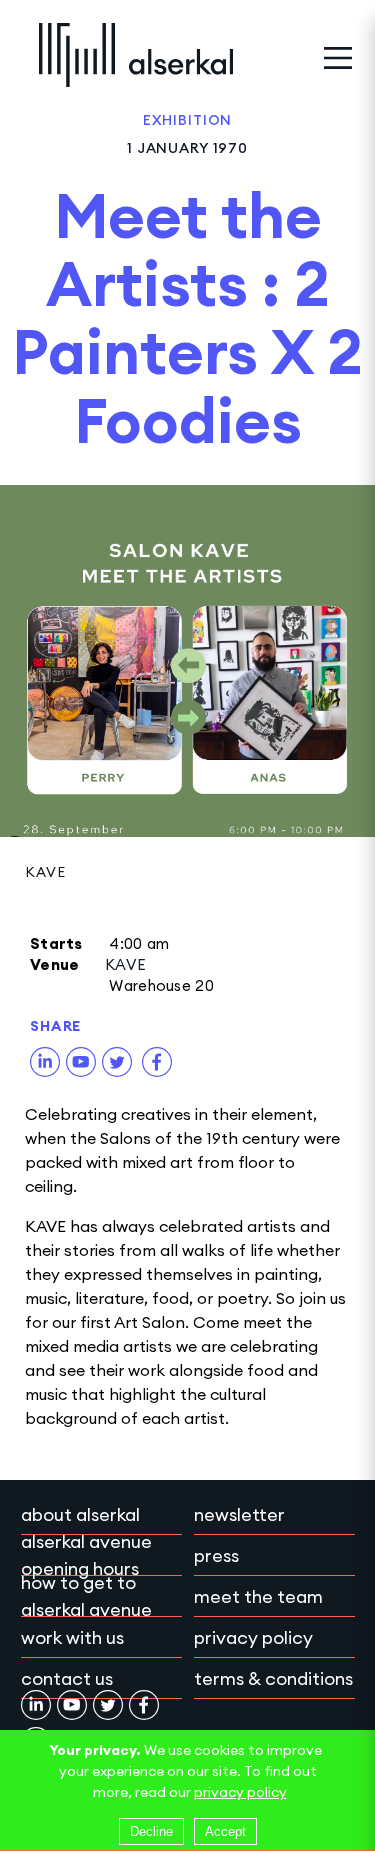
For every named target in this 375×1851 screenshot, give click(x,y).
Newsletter (239, 1514)
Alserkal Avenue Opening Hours (86, 1555)
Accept (225, 1831)
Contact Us (67, 1678)
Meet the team (258, 1596)
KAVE (45, 872)
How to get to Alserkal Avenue (86, 1596)
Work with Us (72, 1637)
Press (216, 1555)
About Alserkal (80, 1514)
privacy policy (240, 1792)
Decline (151, 1831)
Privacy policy (253, 1637)
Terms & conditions (273, 1678)
